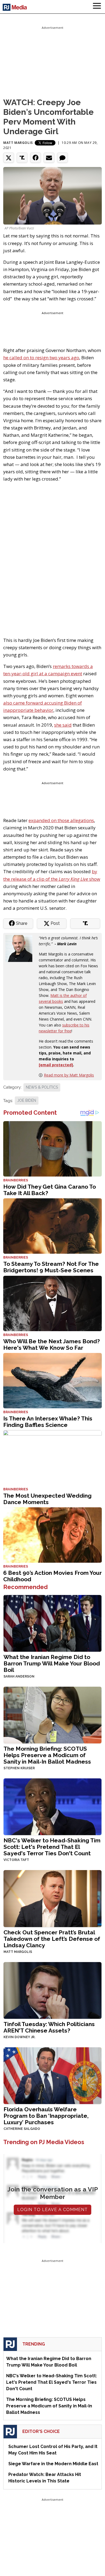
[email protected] (56, 1065)
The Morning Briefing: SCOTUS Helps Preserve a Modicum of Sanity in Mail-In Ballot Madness (47, 1755)
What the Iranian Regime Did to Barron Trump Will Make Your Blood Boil (52, 1663)
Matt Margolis (18, 143)
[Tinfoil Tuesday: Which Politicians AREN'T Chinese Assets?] (52, 1990)
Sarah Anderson (19, 1676)
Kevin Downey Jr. (19, 2037)
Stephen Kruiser (19, 1768)
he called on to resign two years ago (41, 358)
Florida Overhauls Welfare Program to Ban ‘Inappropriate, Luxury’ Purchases (46, 2116)
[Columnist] (21, 948)
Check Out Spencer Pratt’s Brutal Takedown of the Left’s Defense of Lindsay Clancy (52, 1939)
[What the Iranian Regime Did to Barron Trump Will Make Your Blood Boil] (52, 1623)
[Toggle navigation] (97, 7)
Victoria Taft (16, 1860)
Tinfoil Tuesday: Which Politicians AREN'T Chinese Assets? (49, 2027)
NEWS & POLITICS (42, 1087)
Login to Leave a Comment (52, 2210)
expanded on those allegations (61, 820)
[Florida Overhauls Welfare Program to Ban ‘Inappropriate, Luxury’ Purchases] (52, 2075)
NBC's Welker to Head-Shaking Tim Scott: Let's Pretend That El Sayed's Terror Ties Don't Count (52, 1847)
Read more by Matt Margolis (69, 1075)
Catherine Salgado (22, 2129)
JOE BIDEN (27, 1100)
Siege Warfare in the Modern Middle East (53, 2464)
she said (63, 725)
